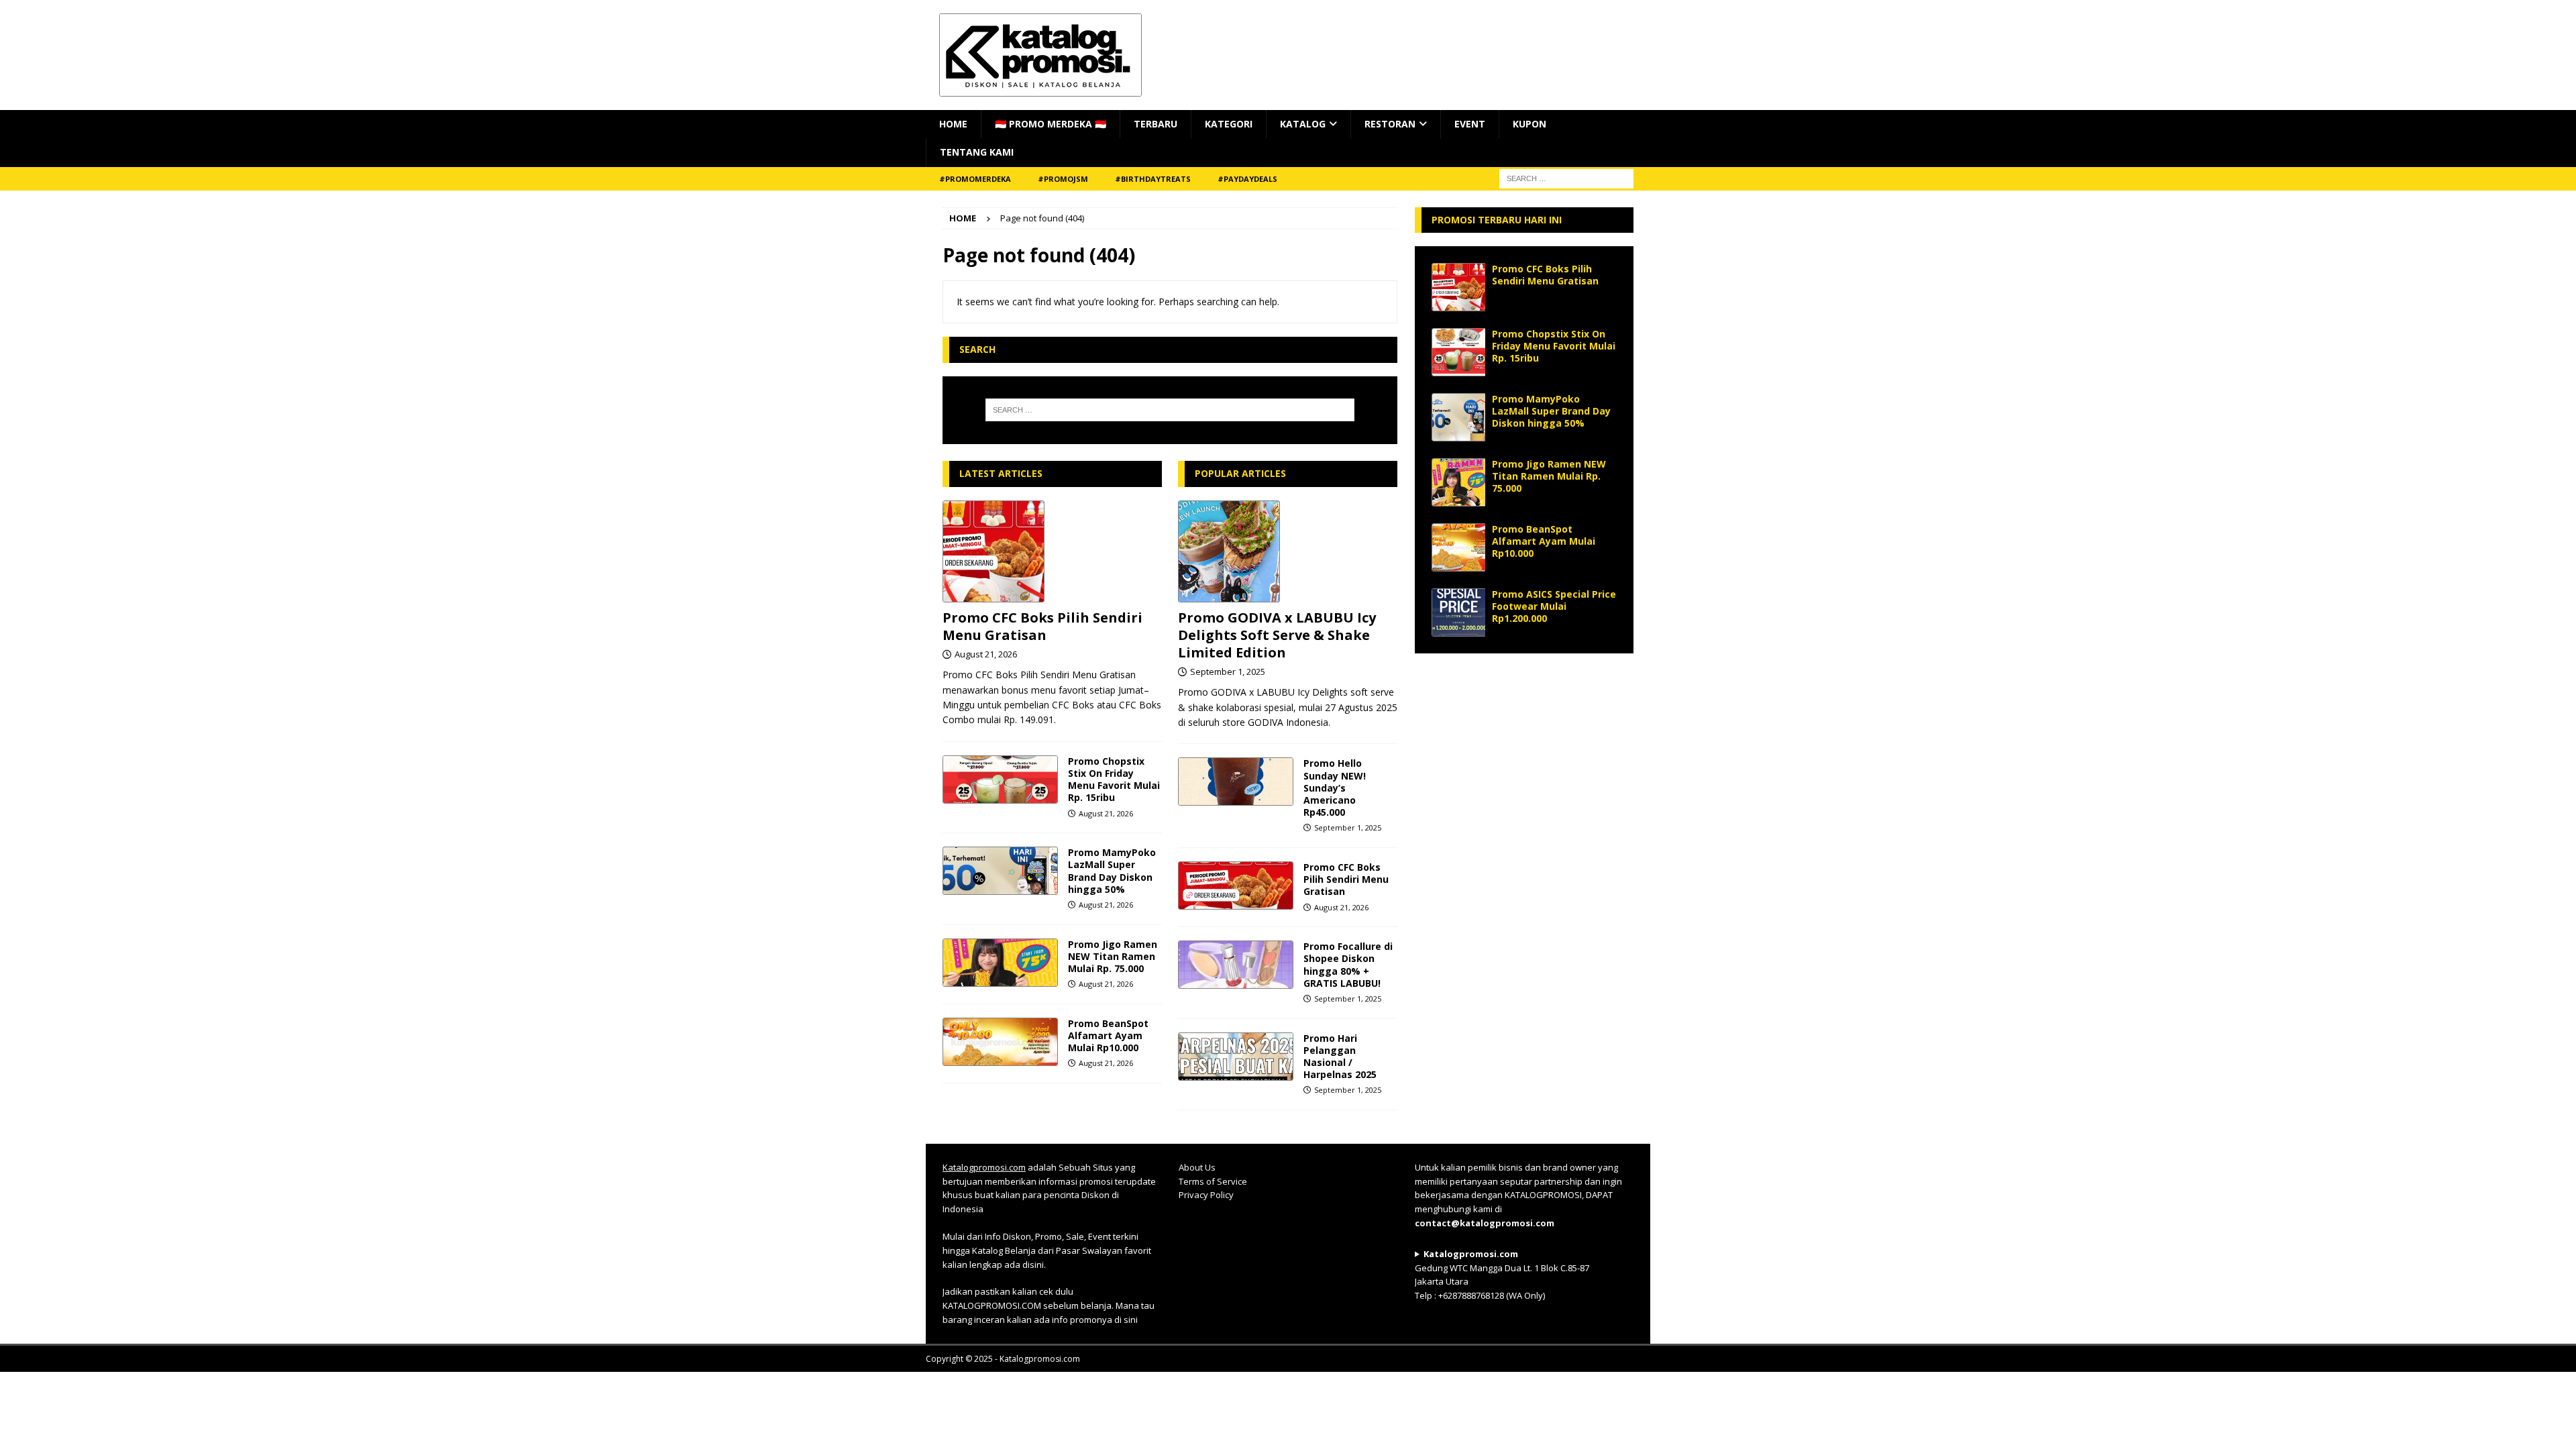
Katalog (1303, 124)
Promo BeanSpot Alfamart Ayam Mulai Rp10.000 (1108, 1035)
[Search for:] (1170, 410)
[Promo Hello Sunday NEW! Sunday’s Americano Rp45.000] (1236, 782)
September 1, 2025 (1228, 672)
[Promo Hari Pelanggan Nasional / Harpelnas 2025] (1236, 1057)
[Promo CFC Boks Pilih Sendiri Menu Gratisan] (1052, 551)
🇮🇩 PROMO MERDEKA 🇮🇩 (1051, 124)
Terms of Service (1213, 1181)
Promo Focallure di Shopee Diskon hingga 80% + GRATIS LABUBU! (1348, 965)
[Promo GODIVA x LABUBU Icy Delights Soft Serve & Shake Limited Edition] (1288, 551)
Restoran (1390, 124)
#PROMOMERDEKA (975, 179)
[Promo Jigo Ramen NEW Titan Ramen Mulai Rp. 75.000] (1000, 963)
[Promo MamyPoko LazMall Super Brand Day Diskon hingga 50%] (1000, 871)
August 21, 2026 (986, 654)
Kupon (1529, 124)
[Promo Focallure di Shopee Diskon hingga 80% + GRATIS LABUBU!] (1236, 965)
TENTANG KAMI (977, 152)
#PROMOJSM (1063, 179)
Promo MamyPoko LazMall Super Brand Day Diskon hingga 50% (1112, 871)
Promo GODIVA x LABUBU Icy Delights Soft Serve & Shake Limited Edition (1277, 635)
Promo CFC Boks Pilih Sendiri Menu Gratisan (1042, 626)
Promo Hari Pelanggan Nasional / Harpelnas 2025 (1340, 1057)
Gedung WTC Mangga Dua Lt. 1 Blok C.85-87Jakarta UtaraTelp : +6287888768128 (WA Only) (1502, 1275)
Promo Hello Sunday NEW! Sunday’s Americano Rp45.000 (1335, 788)
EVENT (1470, 124)
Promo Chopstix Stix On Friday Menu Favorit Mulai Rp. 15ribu (1114, 780)
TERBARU (1156, 124)
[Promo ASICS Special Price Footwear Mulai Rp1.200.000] (1458, 612)
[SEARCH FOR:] (1566, 177)
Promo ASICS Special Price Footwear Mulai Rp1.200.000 (1554, 606)
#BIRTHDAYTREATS (1153, 179)
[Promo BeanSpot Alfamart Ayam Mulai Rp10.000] (1000, 1042)
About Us (1197, 1167)
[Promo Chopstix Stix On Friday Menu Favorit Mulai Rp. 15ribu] (1000, 780)
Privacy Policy (1206, 1195)
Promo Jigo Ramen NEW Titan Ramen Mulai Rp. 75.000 (1113, 956)
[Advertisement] (1524, 754)
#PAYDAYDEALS (1247, 179)
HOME (953, 124)
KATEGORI (1229, 124)
